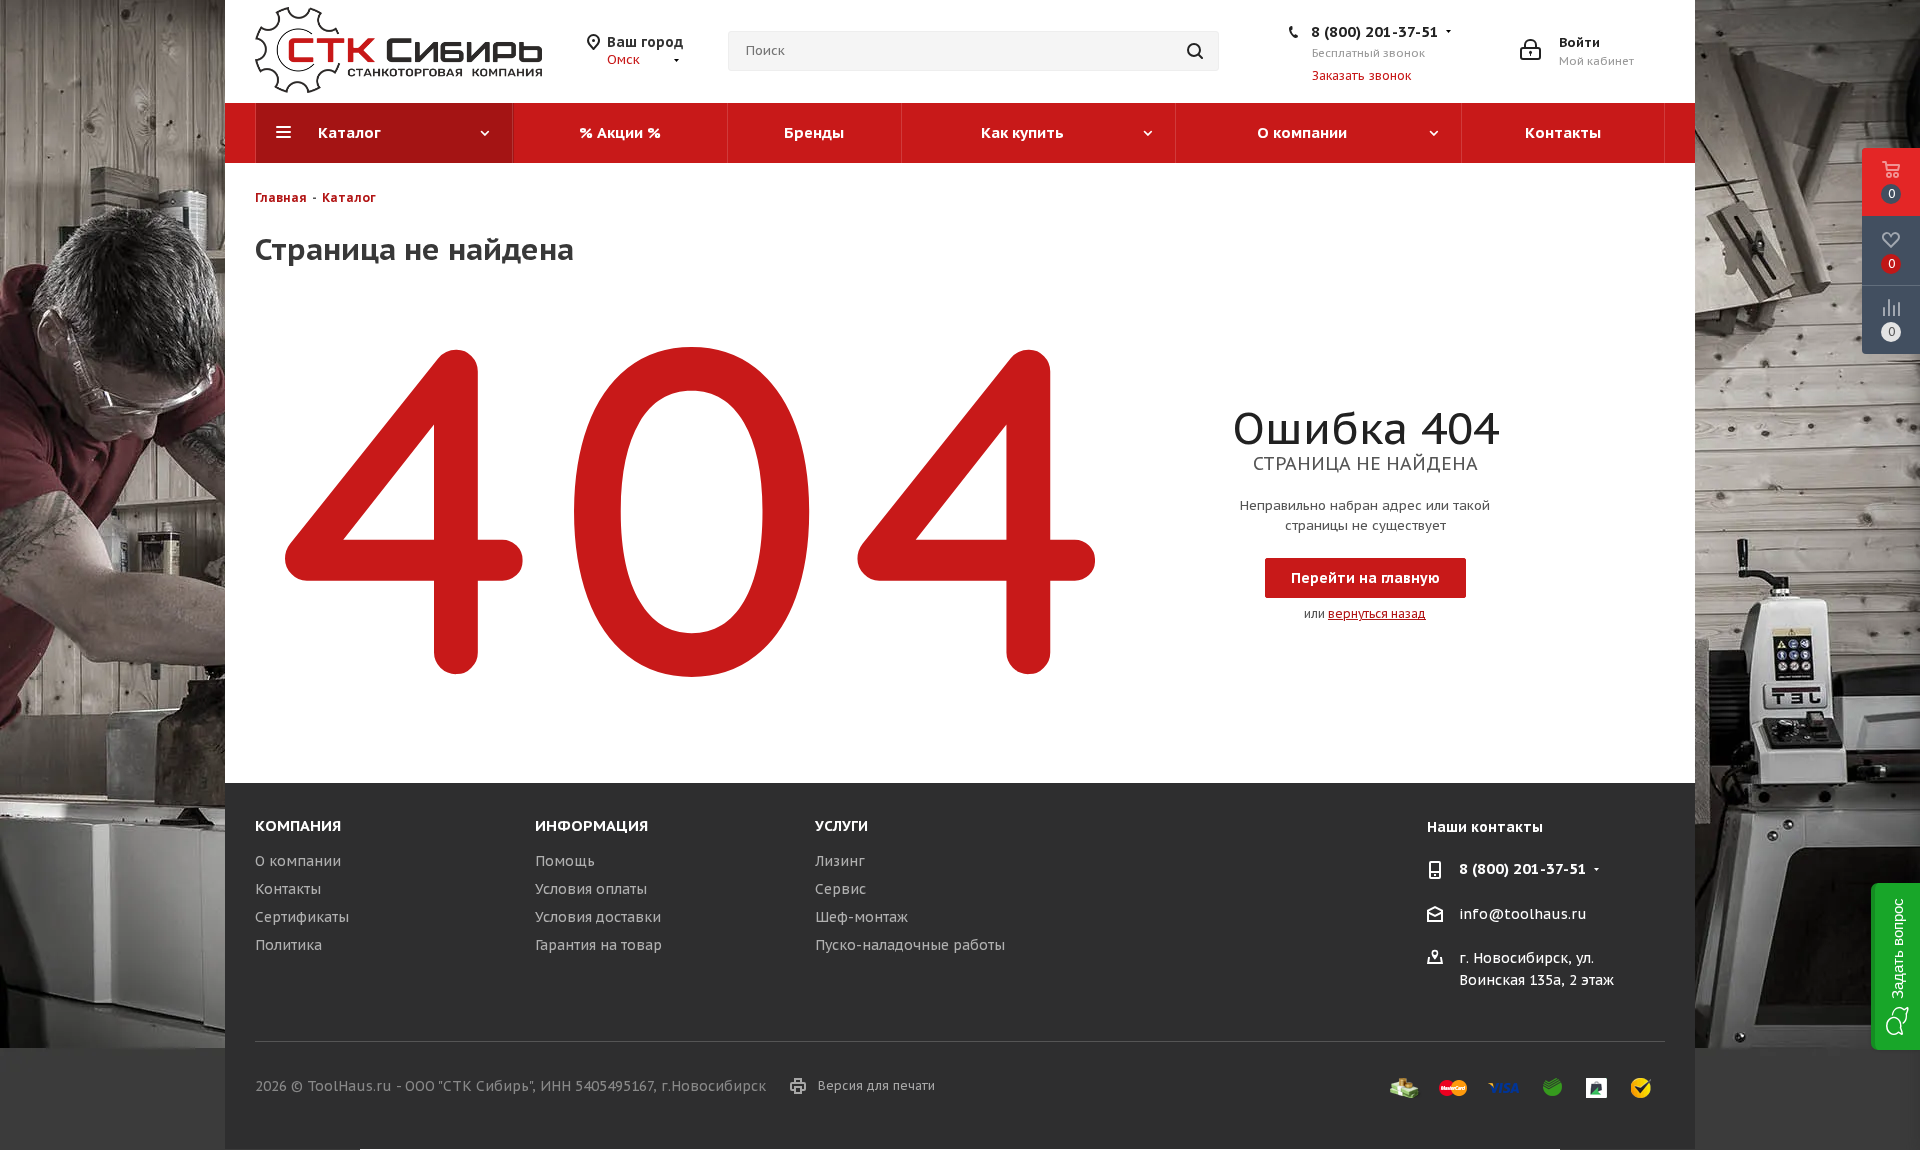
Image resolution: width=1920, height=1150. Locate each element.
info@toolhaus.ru (1523, 914)
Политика (288, 945)
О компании (298, 861)
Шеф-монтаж (861, 917)
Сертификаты (302, 917)
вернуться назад (1377, 613)
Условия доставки (598, 917)
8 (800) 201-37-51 (1375, 31)
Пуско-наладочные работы (910, 945)
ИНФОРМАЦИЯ (591, 825)
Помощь (565, 861)
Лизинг (840, 861)
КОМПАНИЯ (298, 825)
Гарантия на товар (598, 945)
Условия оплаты (591, 889)
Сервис (840, 889)
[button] (1895, 966)
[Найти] (1195, 51)
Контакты (288, 889)
